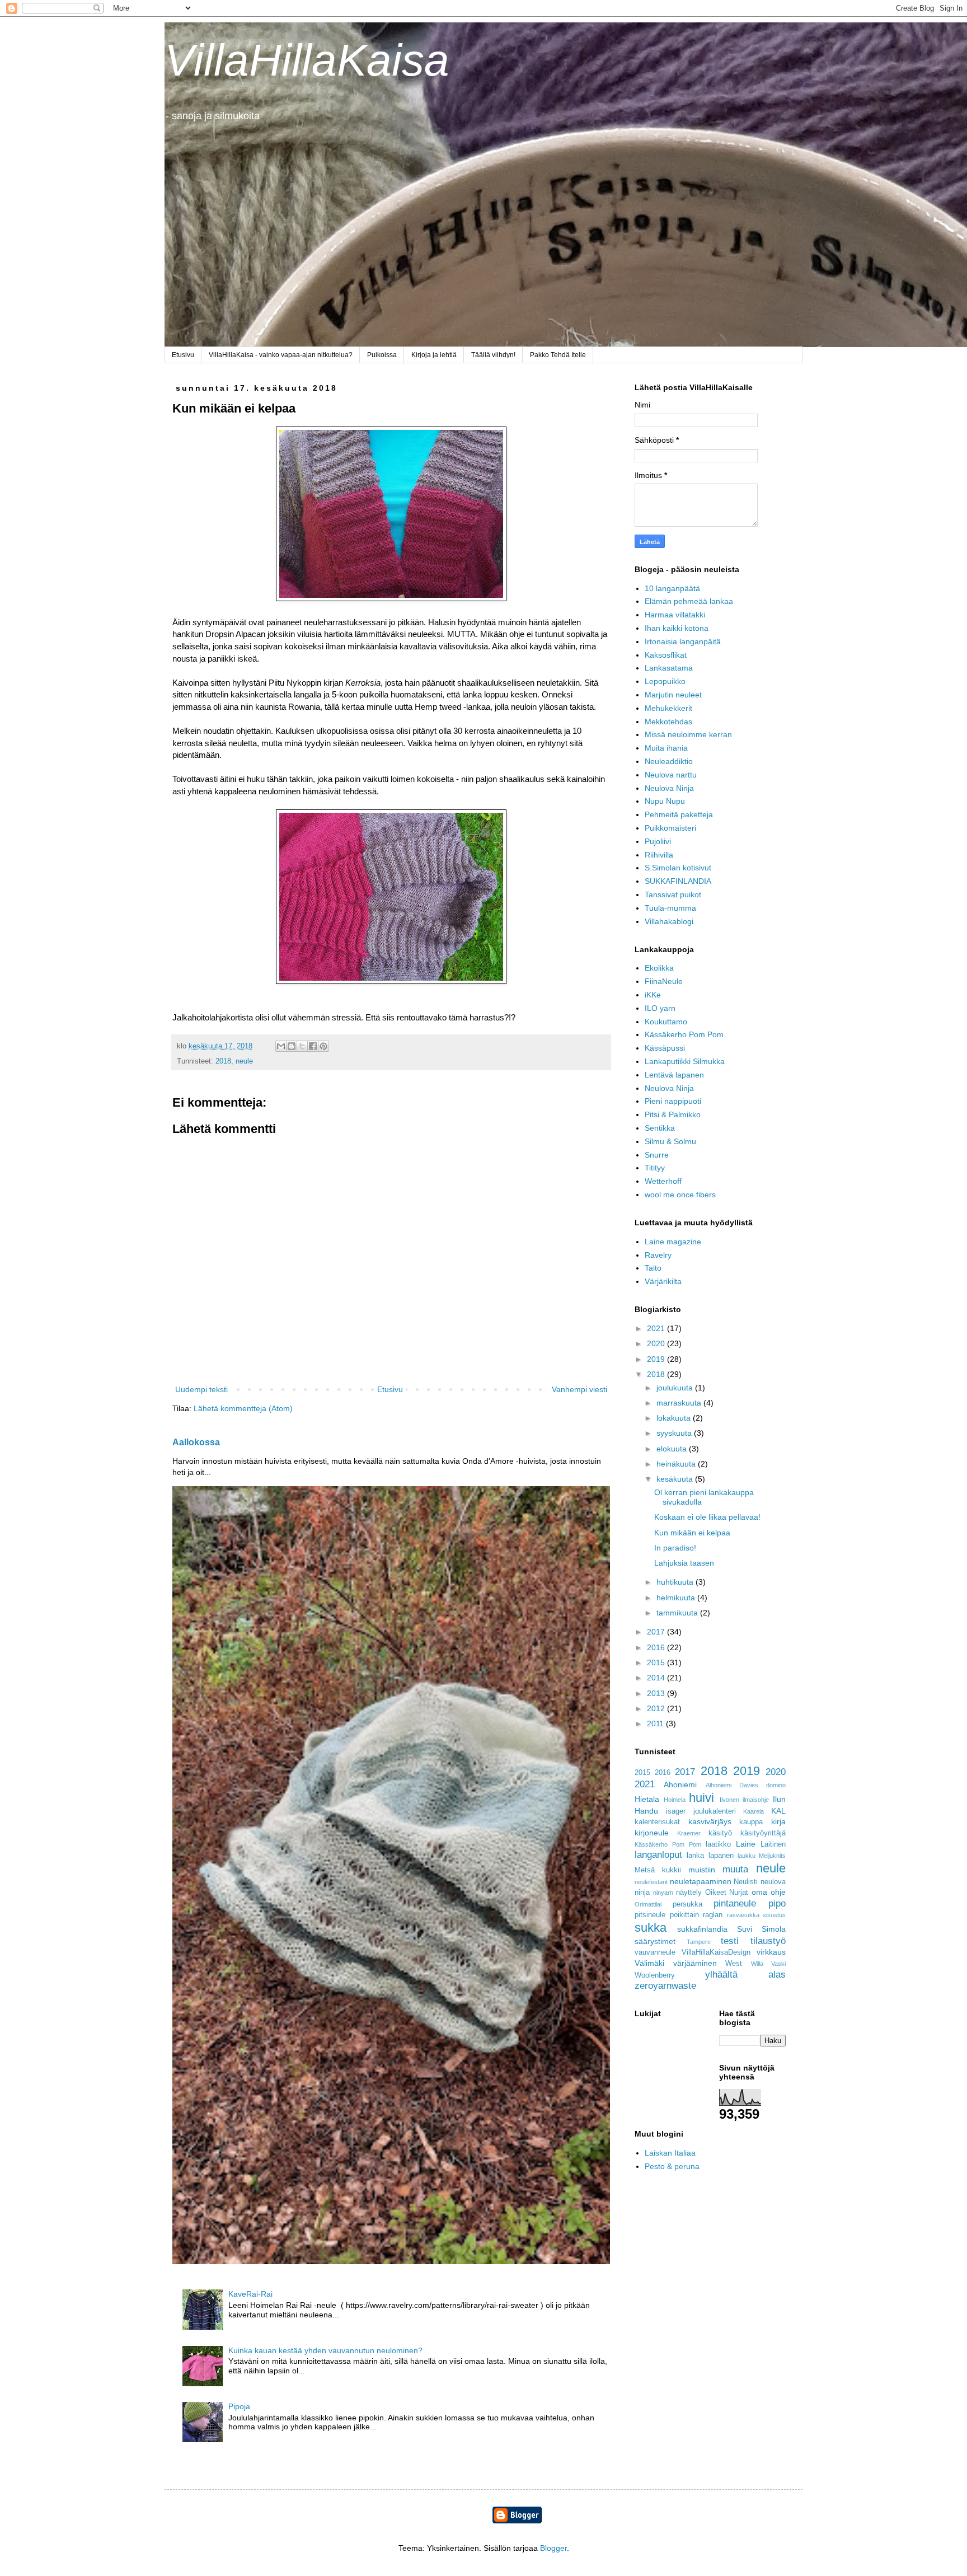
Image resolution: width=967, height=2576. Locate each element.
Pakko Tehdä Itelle (558, 355)
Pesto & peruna (672, 2166)
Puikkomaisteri (670, 828)
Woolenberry (655, 1975)
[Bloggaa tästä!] (292, 1046)
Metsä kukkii (658, 1870)
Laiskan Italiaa (670, 2153)
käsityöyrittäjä (763, 1833)
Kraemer (689, 1833)
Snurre (657, 1155)
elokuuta (673, 1449)
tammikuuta (678, 1613)
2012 (657, 1708)
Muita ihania (666, 748)
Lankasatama (669, 668)
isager (676, 1811)
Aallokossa (196, 1442)
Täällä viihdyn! (493, 355)
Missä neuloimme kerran (688, 734)
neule (244, 1061)
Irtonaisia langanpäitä (683, 641)
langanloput (658, 1855)
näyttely (689, 1893)
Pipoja (239, 2406)
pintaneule (735, 1903)
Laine (746, 1844)
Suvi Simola (761, 1929)
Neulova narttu (671, 775)
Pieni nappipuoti (673, 1101)
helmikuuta (677, 1598)
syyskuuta (675, 1433)
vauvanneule (655, 1952)
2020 (657, 1343)
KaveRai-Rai (250, 2294)
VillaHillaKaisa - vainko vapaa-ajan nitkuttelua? (281, 355)
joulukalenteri (715, 1811)
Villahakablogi (669, 921)
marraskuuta (680, 1403)
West (734, 1964)
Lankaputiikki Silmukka (685, 1061)
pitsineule (650, 1915)
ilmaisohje (756, 1800)
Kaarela (754, 1811)
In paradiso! (675, 1548)
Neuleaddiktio (669, 761)
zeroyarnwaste (665, 1986)
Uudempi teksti (201, 1389)
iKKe (653, 995)
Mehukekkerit (668, 708)
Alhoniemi (719, 1785)
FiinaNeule (664, 981)
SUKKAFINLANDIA (678, 881)
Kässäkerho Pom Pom (684, 1034)
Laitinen (773, 1844)
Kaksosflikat (666, 655)
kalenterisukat (657, 1822)
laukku (747, 1856)
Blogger (553, 2548)
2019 (657, 1359)
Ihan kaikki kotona (677, 628)
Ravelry (658, 1255)
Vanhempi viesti (579, 1389)
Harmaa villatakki (675, 615)
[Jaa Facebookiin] (313, 1046)
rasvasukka (743, 1915)
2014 (657, 1678)
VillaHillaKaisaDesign (716, 1952)
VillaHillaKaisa (307, 60)
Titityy (655, 1168)
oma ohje (769, 1892)
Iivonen (729, 1800)
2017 (657, 1632)
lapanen (721, 1856)
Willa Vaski (769, 1964)
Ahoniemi (680, 1785)
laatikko (718, 1844)
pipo (777, 1903)
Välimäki (649, 1963)
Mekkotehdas (668, 722)
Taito (653, 1268)
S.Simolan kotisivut (678, 868)
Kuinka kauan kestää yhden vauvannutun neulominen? (325, 2350)
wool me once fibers (680, 1195)
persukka (687, 1904)
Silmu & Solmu (670, 1141)
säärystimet (655, 1941)
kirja (778, 1821)
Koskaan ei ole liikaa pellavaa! (707, 1517)
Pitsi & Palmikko (673, 1114)
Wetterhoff (663, 1181)
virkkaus (771, 1952)
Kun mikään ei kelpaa (692, 1533)
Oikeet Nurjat (727, 1893)
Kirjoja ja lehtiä (434, 355)
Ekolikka (659, 968)
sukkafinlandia (702, 1929)
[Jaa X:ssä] (302, 1046)
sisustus (774, 1915)
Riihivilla (659, 855)
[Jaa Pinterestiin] (323, 1046)
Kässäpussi (665, 1048)
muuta (735, 1869)
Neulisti (746, 1882)
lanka (695, 1856)
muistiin (702, 1870)
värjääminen (695, 1963)
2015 (657, 1662)
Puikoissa (382, 355)
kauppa (751, 1822)
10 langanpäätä (672, 588)
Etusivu (183, 355)
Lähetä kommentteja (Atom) (243, 1408)
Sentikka (660, 1128)
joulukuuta (676, 1388)
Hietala (647, 1799)
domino (776, 1785)
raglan (713, 1915)
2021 (657, 1328)
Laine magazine (673, 1242)
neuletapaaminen (701, 1881)
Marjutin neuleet (673, 695)
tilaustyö (768, 1941)
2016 (657, 1647)
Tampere (699, 1942)
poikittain (684, 1915)
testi (730, 1941)
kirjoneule (652, 1833)
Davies (749, 1785)
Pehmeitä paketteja (679, 814)
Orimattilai (648, 1904)
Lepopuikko (665, 681)
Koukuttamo (666, 1022)
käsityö (720, 1833)
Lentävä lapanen (674, 1075)
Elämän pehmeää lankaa (689, 601)
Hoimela (675, 1800)
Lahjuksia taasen (684, 1563)
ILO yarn (660, 1008)
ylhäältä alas (745, 1975)
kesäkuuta (676, 1479)
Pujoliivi (658, 841)
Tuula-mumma (670, 908)
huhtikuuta (676, 1582)
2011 (656, 1723)
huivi (701, 1798)
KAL (778, 1811)
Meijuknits (772, 1856)
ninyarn (663, 1893)
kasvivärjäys (710, 1821)
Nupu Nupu (665, 801)
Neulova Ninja (669, 788)
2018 (223, 1061)
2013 (657, 1693)
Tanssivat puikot (673, 894)
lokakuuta (675, 1418)
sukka (651, 1928)
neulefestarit (651, 1882)
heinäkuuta (677, 1464)
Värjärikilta (663, 1281)
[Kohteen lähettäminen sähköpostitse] (281, 1046)
